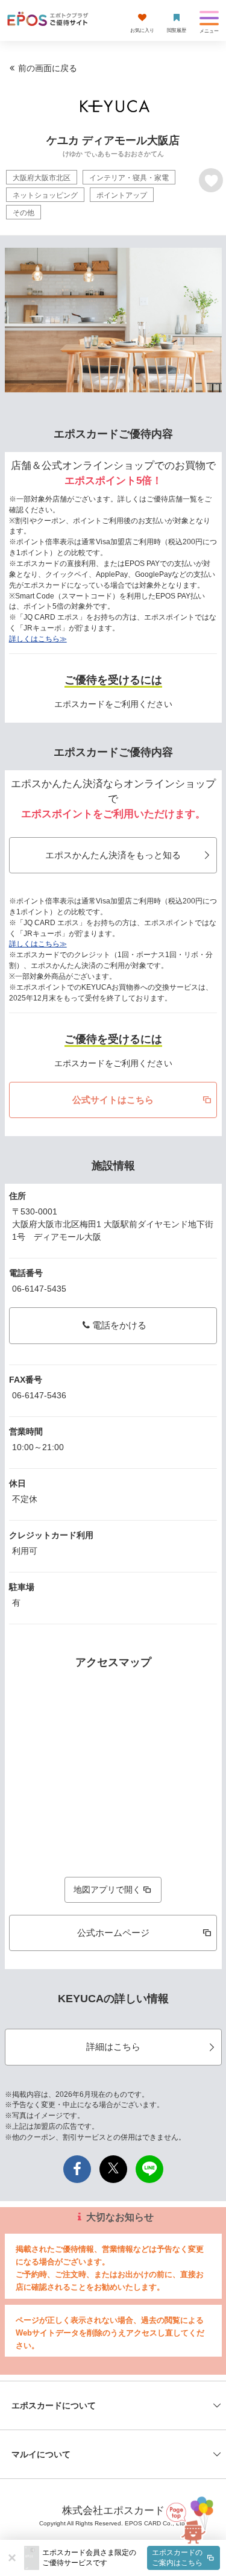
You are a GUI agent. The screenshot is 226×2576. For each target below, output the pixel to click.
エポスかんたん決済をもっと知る (113, 855)
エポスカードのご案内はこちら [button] (177, 2558)
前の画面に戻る (48, 68)
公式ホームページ (113, 1933)
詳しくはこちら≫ (38, 639)
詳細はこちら (113, 2047)
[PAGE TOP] (190, 2517)
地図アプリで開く (107, 1890)
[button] (131, 2558)
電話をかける (119, 1325)
